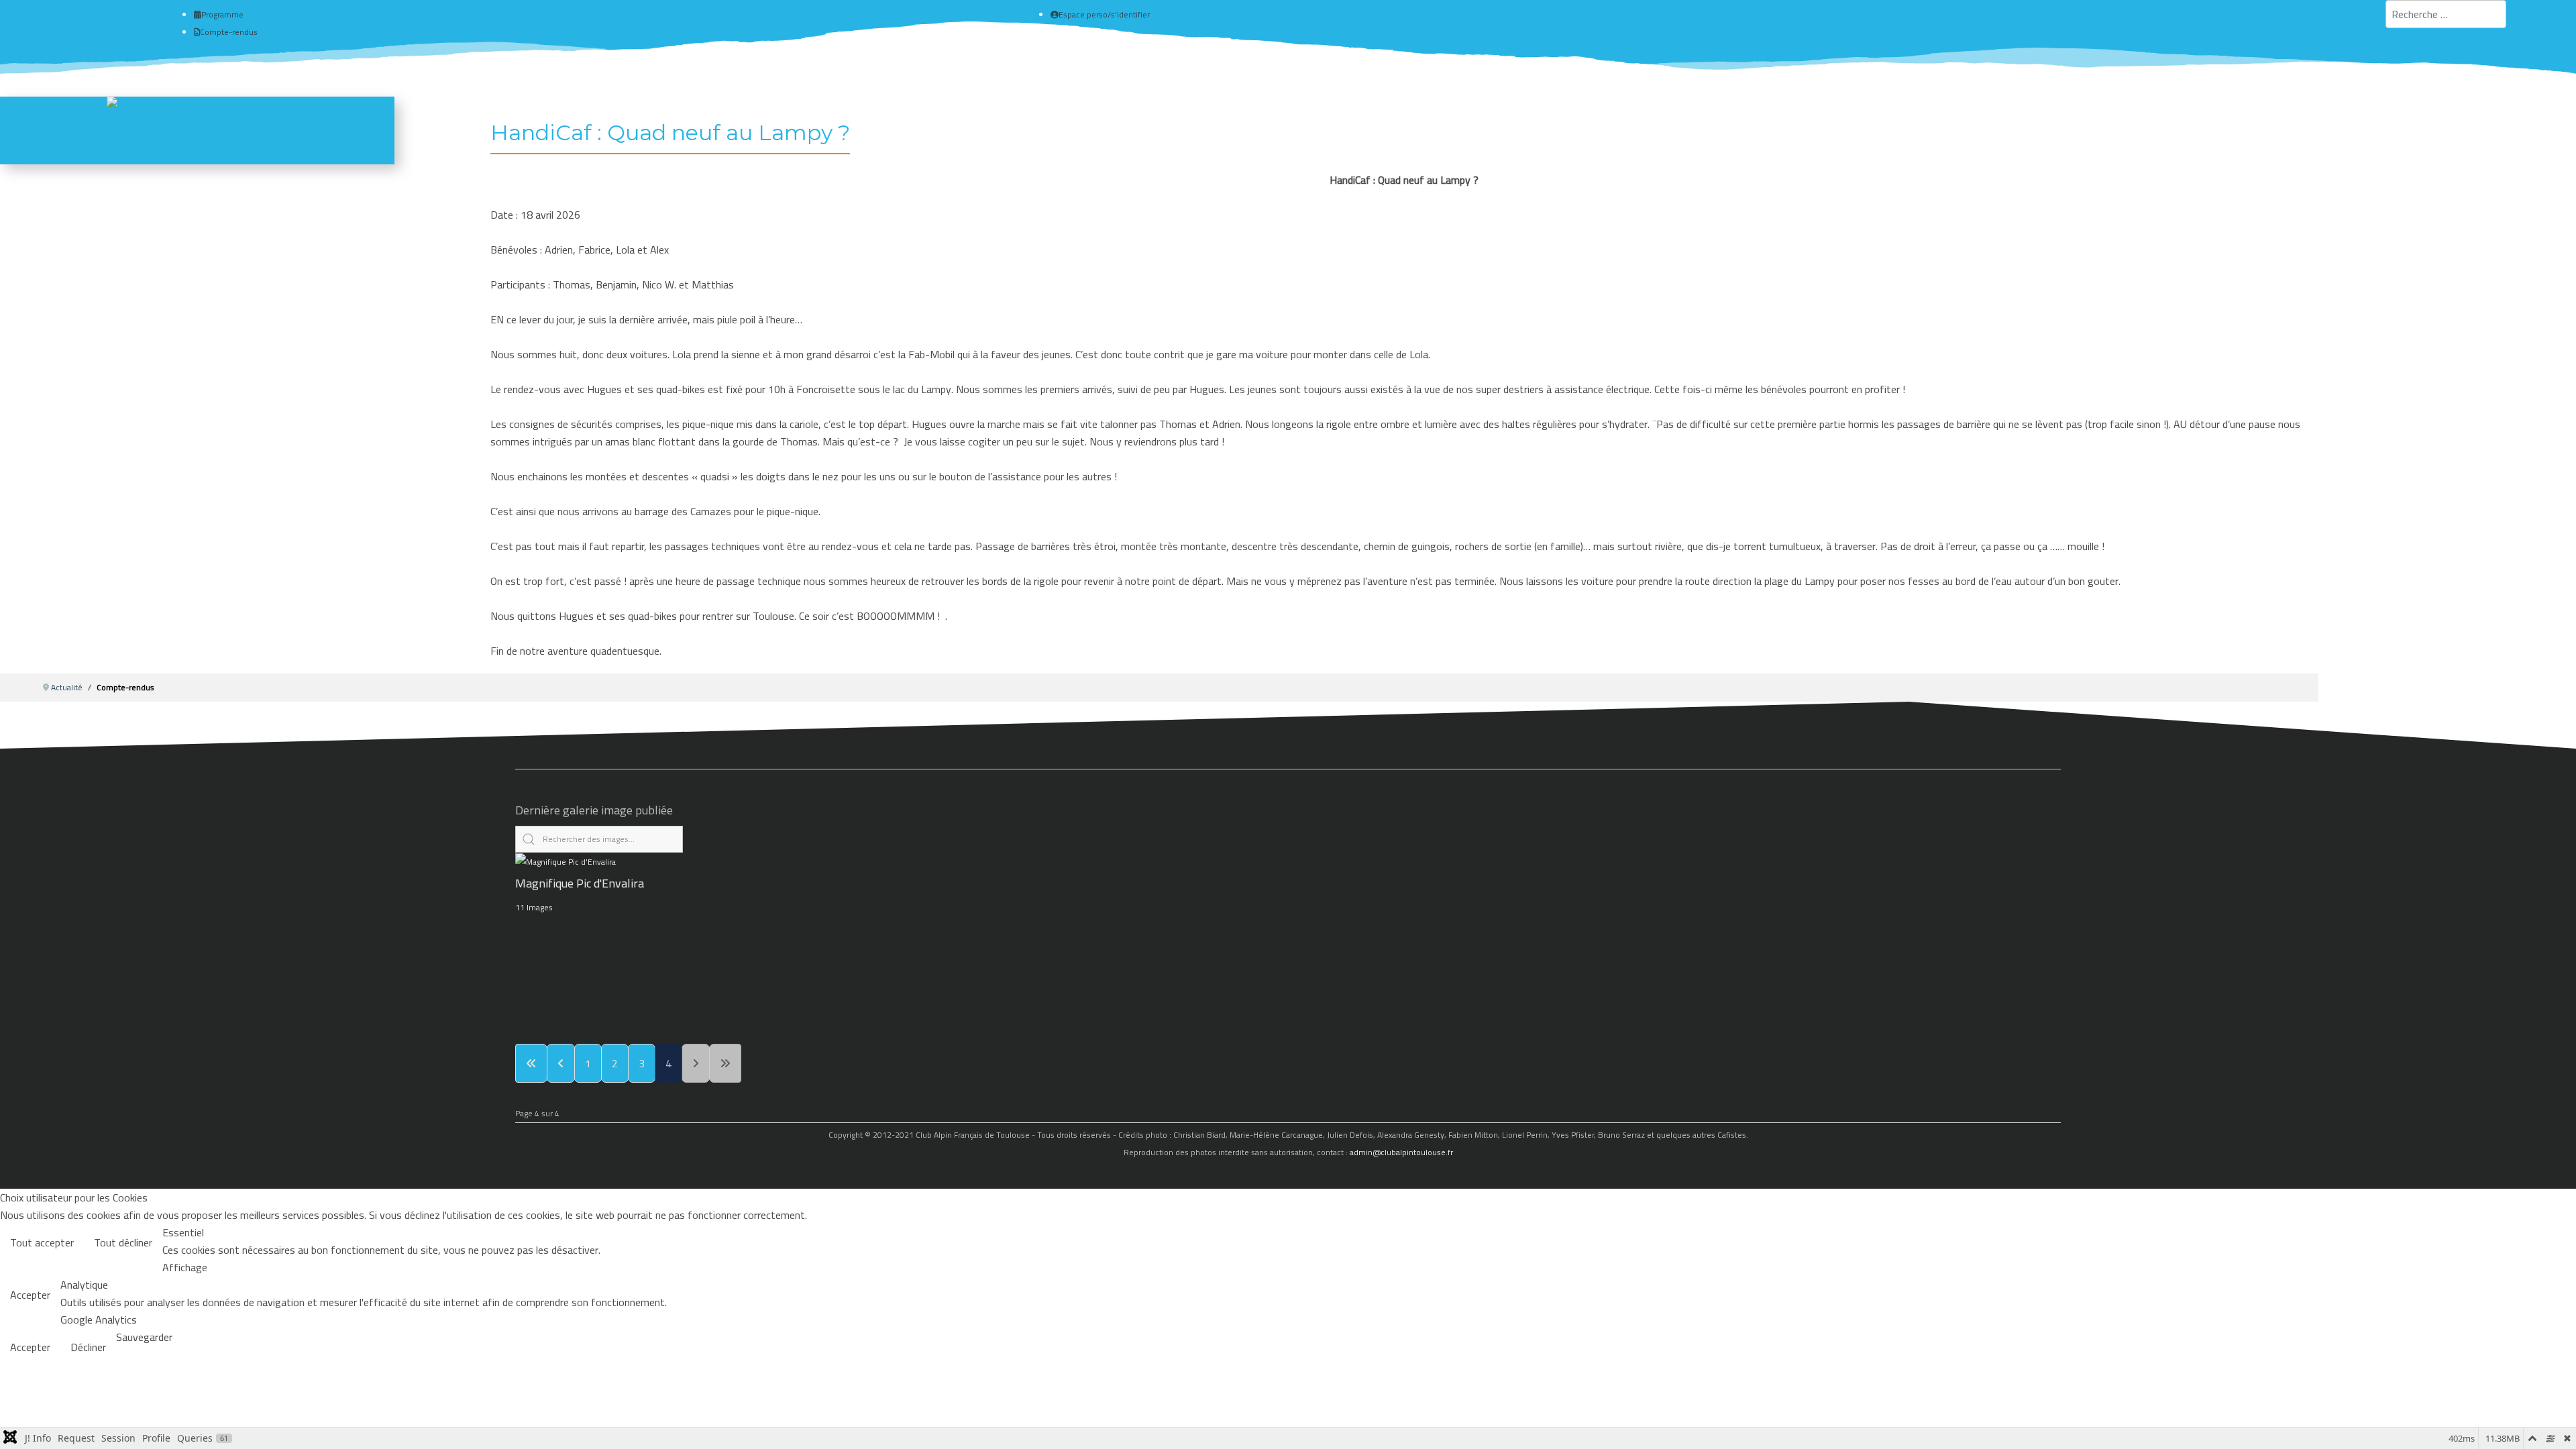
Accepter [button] (30, 1295)
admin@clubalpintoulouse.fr (1401, 1152)
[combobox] (2446, 14)
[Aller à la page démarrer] (531, 1063)
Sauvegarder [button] (144, 1337)
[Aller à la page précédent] (561, 1063)
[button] (2547, 1420)
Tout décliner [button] (123, 1242)
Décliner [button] (88, 1347)
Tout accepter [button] (42, 1242)
